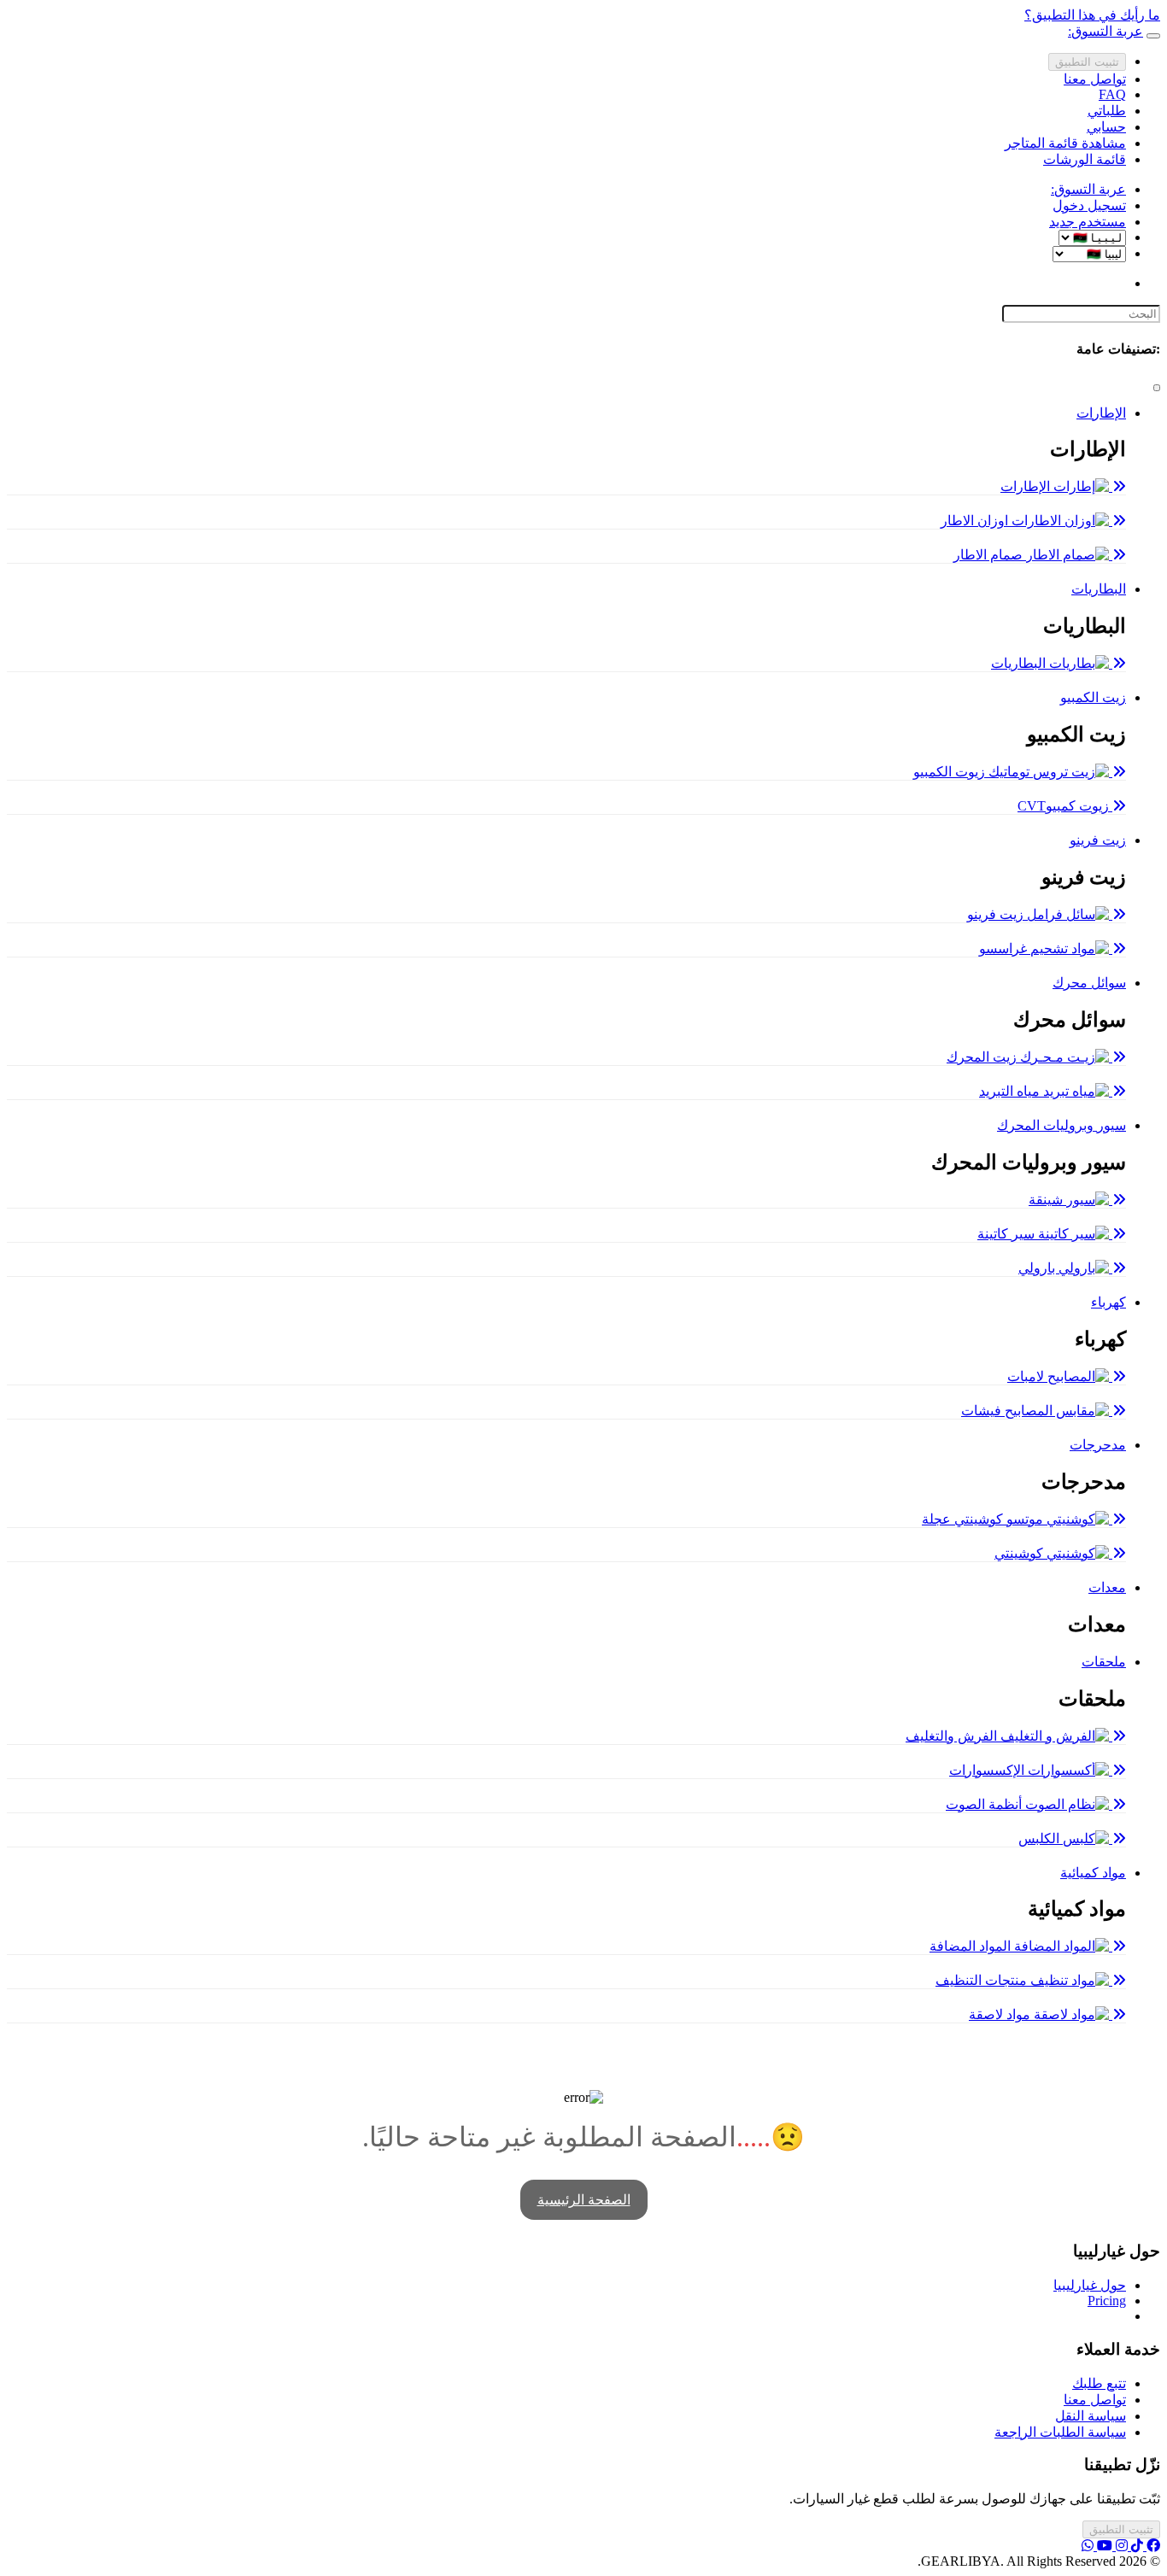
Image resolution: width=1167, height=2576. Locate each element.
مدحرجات (1098, 1445)
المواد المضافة (972, 1946)
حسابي (1106, 127)
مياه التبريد (1011, 1091)
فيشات (983, 1411)
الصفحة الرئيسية (584, 2200)
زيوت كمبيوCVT (1065, 806)
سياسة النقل (1091, 2416)
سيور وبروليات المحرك (1061, 1125)
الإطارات (1101, 413)
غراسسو (1005, 948)
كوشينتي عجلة (964, 1519)
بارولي (1038, 1268)
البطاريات (1099, 589)
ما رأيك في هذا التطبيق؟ (1092, 15)
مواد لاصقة (1001, 2014)
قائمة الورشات (1085, 159)
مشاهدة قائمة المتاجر (1065, 143)
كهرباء (1108, 1302)
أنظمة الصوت (985, 1804)
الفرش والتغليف (953, 1736)
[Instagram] (1120, 2546)
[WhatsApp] (1088, 2546)
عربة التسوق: (1088, 189)
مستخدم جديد (1088, 222)
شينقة (1047, 1200)
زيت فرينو (1098, 840)
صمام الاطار (990, 555)
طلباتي (1107, 111)
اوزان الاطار (976, 521)
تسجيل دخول (1089, 205)
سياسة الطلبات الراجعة (1060, 2432)
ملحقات (1104, 1662)
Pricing (1107, 2301)
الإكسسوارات (988, 1770)
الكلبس (1041, 1838)
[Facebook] (1152, 2546)
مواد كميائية (1093, 1873)
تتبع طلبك (1099, 2383)
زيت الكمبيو (1093, 697)
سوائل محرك (1089, 983)
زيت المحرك (983, 1057)
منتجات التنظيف (983, 1980)
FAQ (1112, 94)
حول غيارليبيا (1090, 2285)
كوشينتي (1020, 1553)
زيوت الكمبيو (951, 772)
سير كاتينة (1008, 1234)
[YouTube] (1103, 2546)
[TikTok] (1135, 2546)
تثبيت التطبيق (1087, 62)
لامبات (1027, 1376)
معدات (1107, 1587)
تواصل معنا (1095, 79)
